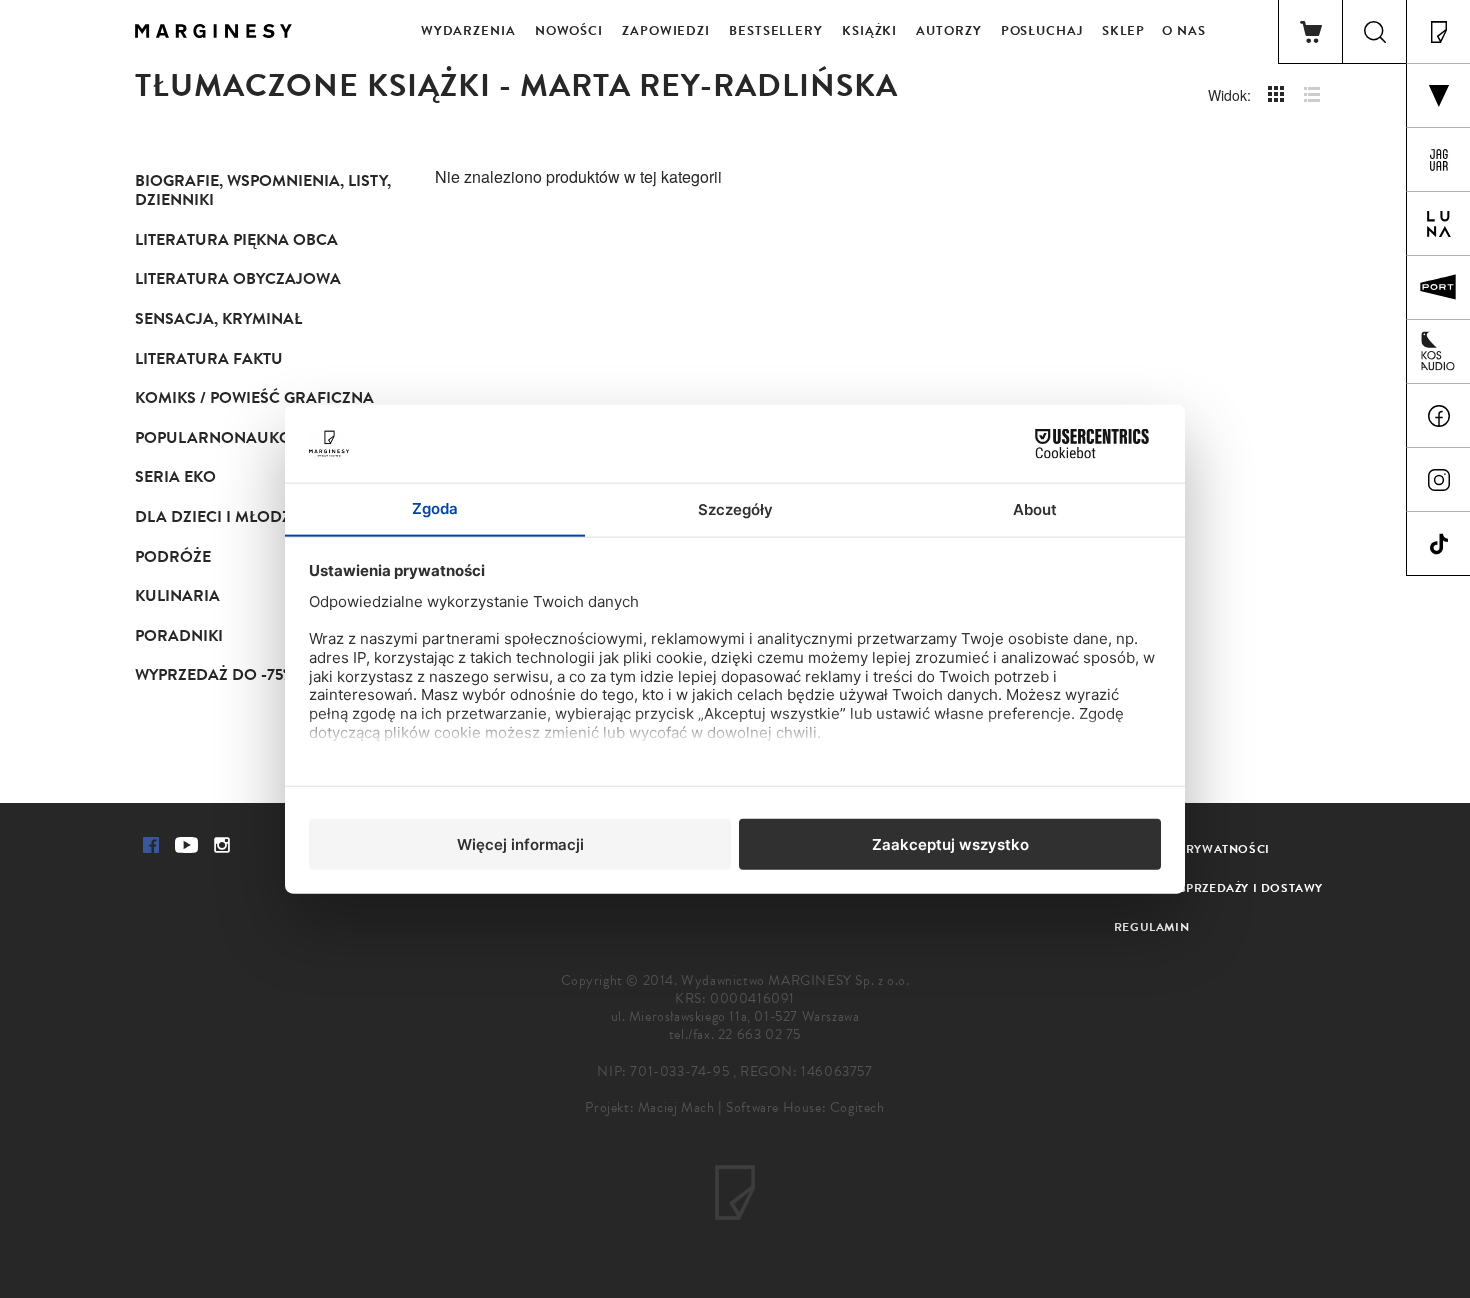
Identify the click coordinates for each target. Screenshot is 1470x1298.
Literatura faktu (209, 359)
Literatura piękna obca (236, 240)
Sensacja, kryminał (218, 319)
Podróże (173, 557)
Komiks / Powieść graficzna (254, 398)
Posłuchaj (1042, 31)
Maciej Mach (676, 1107)
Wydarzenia (468, 31)
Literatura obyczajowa (238, 279)
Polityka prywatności (1192, 849)
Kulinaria (177, 596)
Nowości (569, 31)
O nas (1184, 31)
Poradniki (179, 636)
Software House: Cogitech (805, 1107)
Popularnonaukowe (225, 438)
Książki (869, 31)
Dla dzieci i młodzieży (229, 517)
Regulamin (1151, 927)
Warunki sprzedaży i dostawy (1218, 888)
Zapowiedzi (666, 31)
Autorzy (948, 31)
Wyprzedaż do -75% (214, 675)
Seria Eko (175, 477)
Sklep (1124, 31)
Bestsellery (776, 31)
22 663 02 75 (759, 1034)
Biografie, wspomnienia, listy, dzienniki (263, 191)
